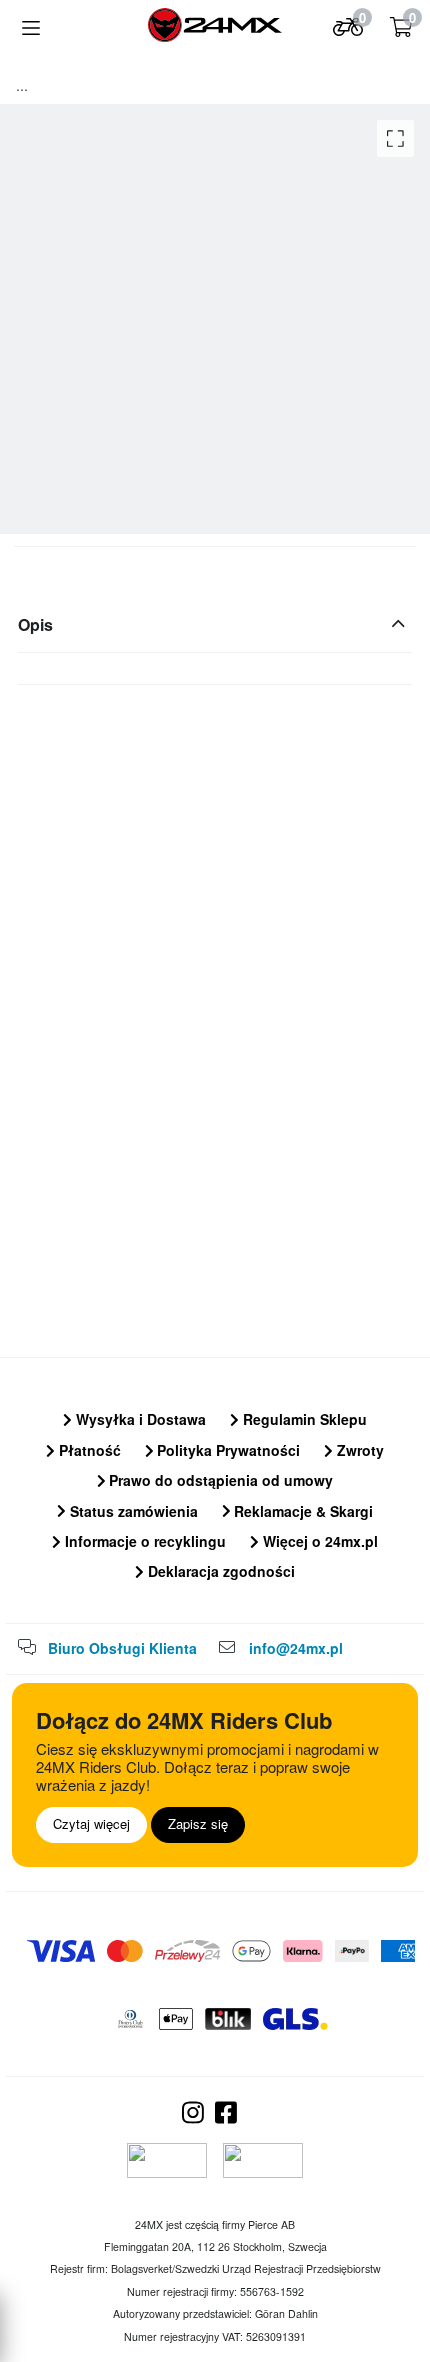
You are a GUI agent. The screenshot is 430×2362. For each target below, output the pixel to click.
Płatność (88, 1450)
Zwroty (358, 1450)
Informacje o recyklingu (143, 1541)
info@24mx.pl (296, 1648)
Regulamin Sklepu (303, 1419)
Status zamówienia (132, 1511)
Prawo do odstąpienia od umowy (219, 1480)
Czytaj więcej (91, 1823)
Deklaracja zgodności (219, 1571)
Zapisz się (198, 1823)
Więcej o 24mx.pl (318, 1541)
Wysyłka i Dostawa (139, 1419)
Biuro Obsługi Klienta (122, 1648)
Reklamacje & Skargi (301, 1511)
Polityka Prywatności (226, 1450)
